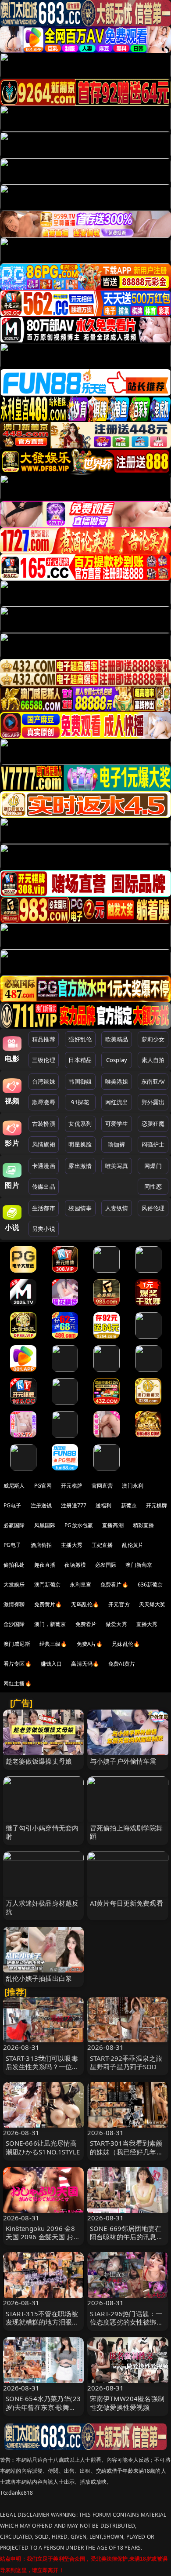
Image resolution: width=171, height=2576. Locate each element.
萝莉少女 (153, 1039)
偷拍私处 (14, 1565)
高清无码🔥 (85, 1664)
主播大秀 (72, 1545)
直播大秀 (147, 1624)
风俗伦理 (153, 1208)
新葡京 (129, 1505)
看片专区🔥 (18, 1664)
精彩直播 (144, 1525)
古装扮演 (44, 1124)
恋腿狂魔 (153, 1124)
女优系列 (80, 1124)
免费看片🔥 (114, 1585)
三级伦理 (44, 1060)
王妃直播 (102, 1545)
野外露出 (153, 1102)
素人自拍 (153, 1060)
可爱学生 (117, 1124)
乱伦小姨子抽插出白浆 (39, 1978)
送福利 (103, 1505)
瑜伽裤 (116, 1144)
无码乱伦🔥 (85, 1604)
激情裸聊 (14, 1604)
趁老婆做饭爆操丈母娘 (39, 1761)
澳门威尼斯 (17, 1644)
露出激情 (80, 1166)
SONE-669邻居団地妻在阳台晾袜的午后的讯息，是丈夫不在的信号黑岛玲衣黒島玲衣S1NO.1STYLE (127, 2241)
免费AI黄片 (122, 1664)
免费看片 (86, 1624)
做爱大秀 (116, 1624)
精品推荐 (44, 1039)
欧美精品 (117, 1039)
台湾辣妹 (44, 1081)
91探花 (80, 1102)
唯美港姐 (117, 1081)
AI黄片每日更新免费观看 (126, 1903)
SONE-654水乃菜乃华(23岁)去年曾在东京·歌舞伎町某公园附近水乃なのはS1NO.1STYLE (43, 2411)
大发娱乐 (14, 1585)
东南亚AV (153, 1081)
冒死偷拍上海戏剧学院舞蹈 (126, 1832)
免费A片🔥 (90, 1644)
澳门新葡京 (139, 1565)
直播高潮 (113, 1525)
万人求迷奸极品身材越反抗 (42, 1907)
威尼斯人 (14, 1486)
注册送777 (74, 1505)
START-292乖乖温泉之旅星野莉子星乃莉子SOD (126, 2062)
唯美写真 (117, 1166)
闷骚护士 (153, 1144)
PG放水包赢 (79, 1525)
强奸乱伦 (80, 1039)
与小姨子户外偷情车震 (123, 1761)
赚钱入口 (52, 1664)
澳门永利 (133, 1486)
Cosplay (117, 1060)
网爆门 (153, 1166)
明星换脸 (80, 1144)
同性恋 (153, 1186)
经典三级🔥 (53, 1644)
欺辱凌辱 (44, 1102)
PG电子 (12, 1505)
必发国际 (106, 1565)
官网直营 (102, 1486)
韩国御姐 (80, 1081)
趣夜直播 (45, 1565)
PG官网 (43, 1486)
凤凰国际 (45, 1525)
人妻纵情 (117, 1208)
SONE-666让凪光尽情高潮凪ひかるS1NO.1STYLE (43, 2147)
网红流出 (117, 1102)
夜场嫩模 (75, 1565)
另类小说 (44, 1229)
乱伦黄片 (133, 1545)
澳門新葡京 (48, 1585)
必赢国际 (14, 1525)
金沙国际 (14, 1624)
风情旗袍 (44, 1144)
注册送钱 (41, 1505)
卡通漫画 (44, 1166)
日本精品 (80, 1060)
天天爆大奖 (152, 1604)
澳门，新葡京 (50, 1624)
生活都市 (44, 1208)
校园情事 (80, 1208)
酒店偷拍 (41, 1545)
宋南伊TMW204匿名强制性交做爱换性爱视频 (127, 2403)
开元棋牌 (72, 1486)
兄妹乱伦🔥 (126, 1644)
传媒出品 (44, 1186)
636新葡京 (150, 1585)
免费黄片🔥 (48, 1604)
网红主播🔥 (18, 1683)
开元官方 (119, 1604)
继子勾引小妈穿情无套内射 (42, 1832)
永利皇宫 (80, 1585)
